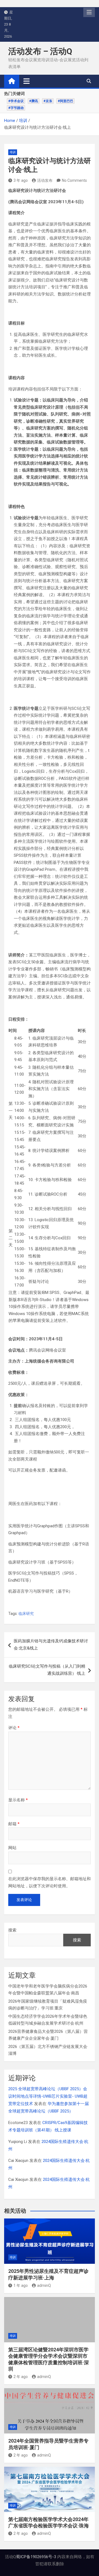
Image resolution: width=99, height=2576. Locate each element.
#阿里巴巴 (65, 101)
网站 (12, 1848)
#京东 (48, 101)
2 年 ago (21, 2377)
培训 (13, 152)
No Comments (74, 180)
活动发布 (45, 180)
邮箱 (14, 1824)
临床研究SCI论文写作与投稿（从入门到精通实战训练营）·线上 (47, 1670)
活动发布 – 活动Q (40, 51)
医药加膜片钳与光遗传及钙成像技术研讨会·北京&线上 (51, 1645)
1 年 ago (21, 2285)
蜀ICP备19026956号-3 (36, 2557)
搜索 (12, 1930)
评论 (14, 1728)
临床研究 (26, 1614)
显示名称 (18, 1800)
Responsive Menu (89, 12)
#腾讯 (34, 101)
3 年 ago (21, 180)
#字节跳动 (16, 108)
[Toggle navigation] (27, 81)
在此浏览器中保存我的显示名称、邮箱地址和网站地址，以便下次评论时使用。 (50, 1882)
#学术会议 (16, 101)
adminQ (44, 2285)
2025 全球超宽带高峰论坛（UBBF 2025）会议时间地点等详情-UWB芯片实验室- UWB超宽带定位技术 (48, 2096)
